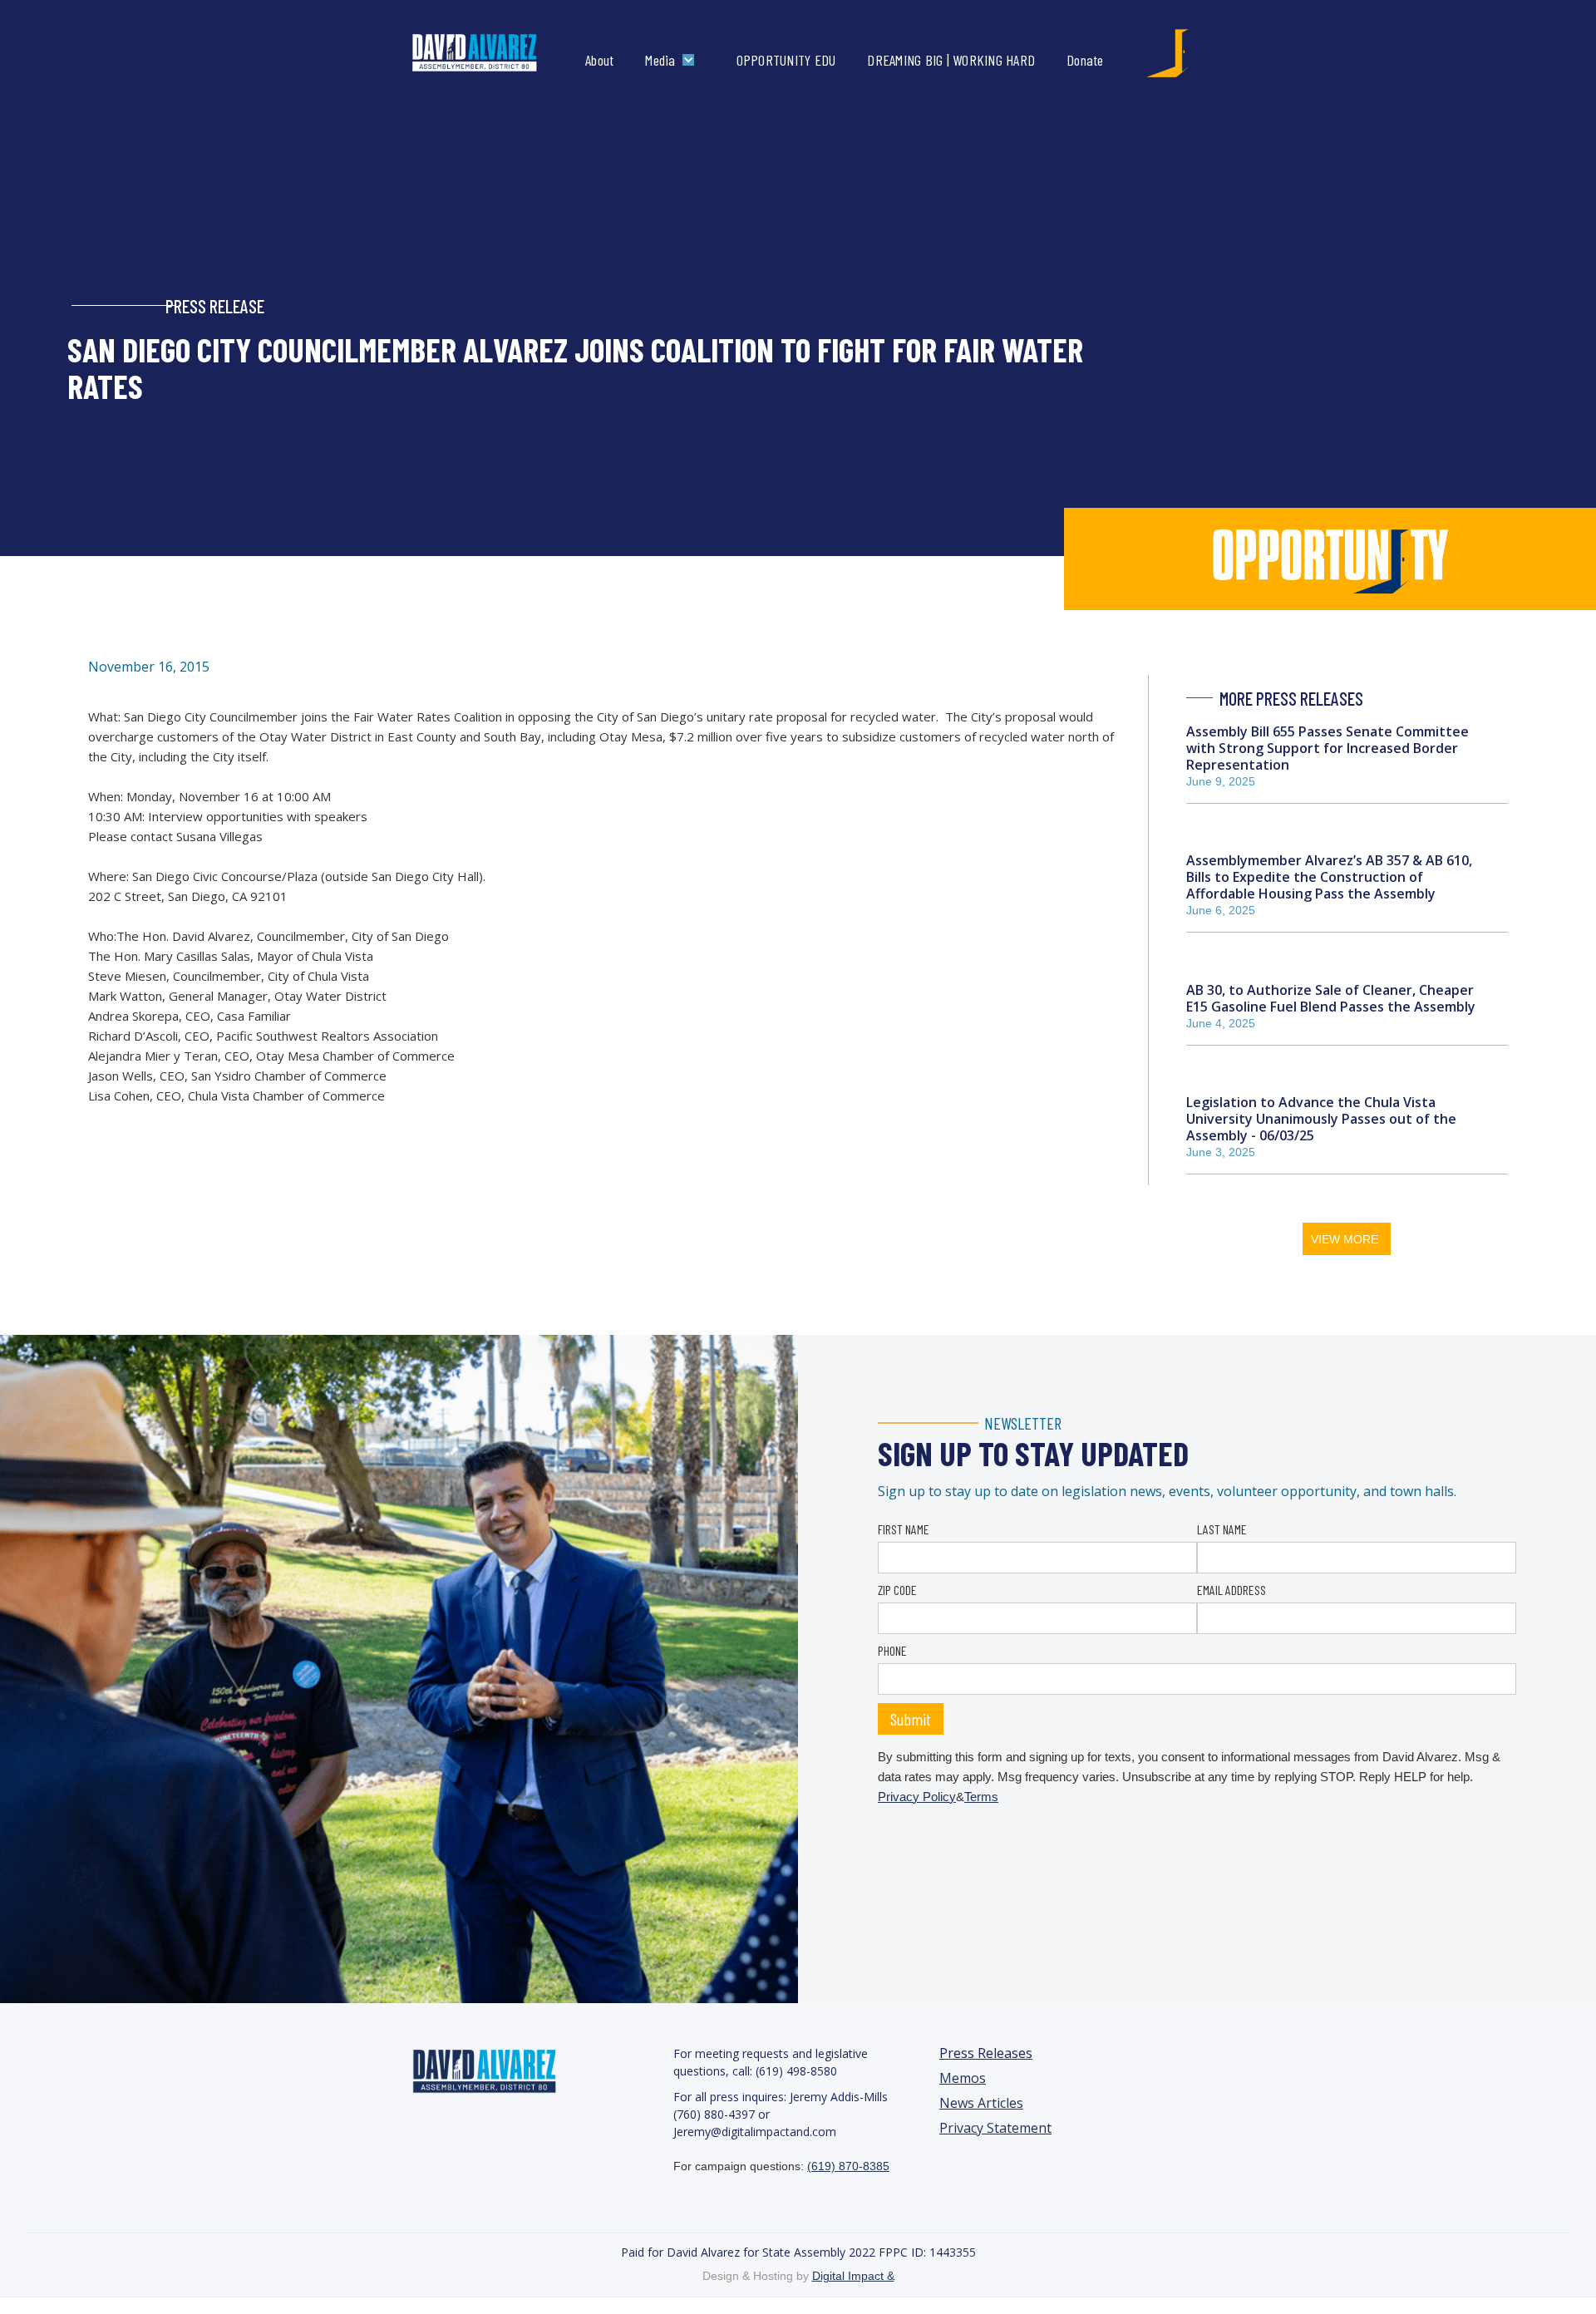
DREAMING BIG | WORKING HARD (951, 60)
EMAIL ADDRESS (1231, 1590)
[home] (492, 53)
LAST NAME (1222, 1529)
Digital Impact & (853, 2276)
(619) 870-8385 (848, 2166)
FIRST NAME (904, 1529)
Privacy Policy (917, 1797)
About (599, 60)
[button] (673, 60)
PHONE (892, 1650)
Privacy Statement (995, 2128)
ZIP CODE (897, 1590)
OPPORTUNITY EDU (786, 60)
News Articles (981, 2103)
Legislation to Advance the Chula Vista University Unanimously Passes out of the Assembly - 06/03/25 (1321, 1119)
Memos (963, 2078)
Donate (1085, 60)
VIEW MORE (1345, 1239)
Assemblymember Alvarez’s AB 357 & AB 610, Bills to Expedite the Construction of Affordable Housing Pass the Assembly (1329, 877)
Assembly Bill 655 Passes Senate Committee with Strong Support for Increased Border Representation (1328, 748)
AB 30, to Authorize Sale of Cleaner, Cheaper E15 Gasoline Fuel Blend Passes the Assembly (1331, 998)
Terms (981, 1797)
